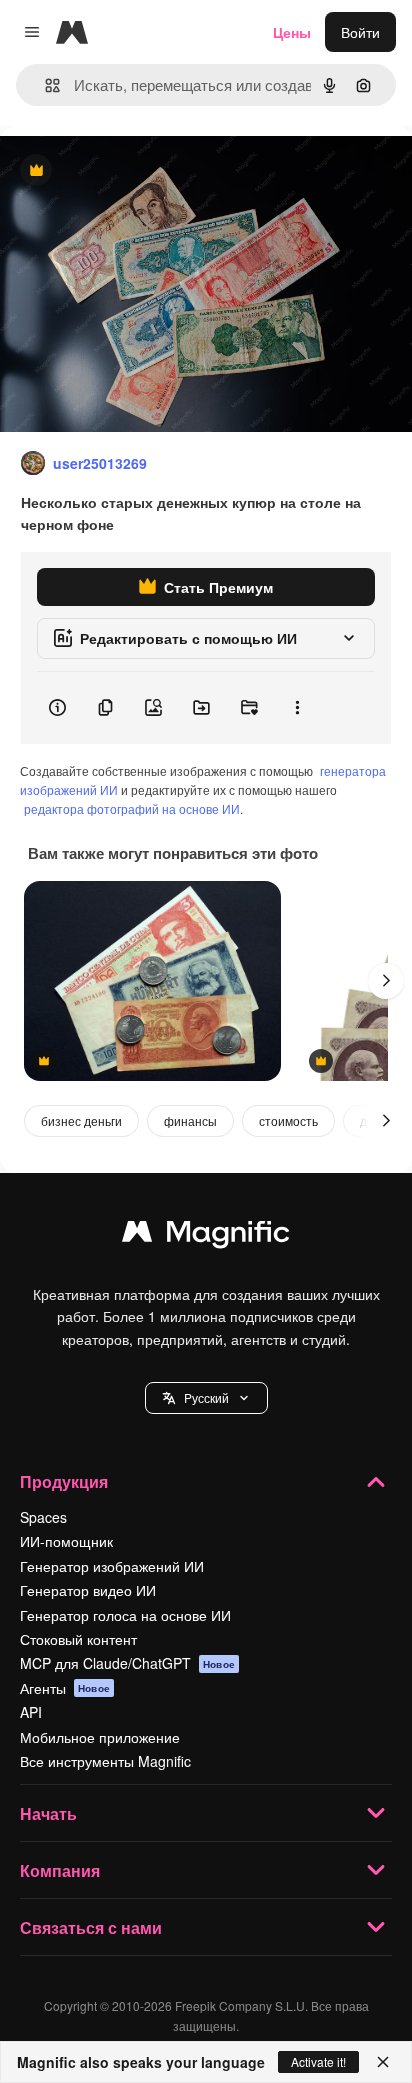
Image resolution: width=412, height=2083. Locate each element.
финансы (190, 1120)
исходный (134, 171)
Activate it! (318, 2061)
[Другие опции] (297, 708)
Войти (360, 32)
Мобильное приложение (100, 1737)
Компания (60, 1870)
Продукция (64, 1481)
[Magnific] (206, 1236)
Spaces (43, 1517)
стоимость (288, 1120)
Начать (48, 1813)
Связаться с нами (91, 1927)
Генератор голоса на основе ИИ (125, 1615)
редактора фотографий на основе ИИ (132, 808)
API (31, 1712)
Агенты (65, 1688)
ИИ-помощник (66, 1541)
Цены (292, 32)
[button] (206, 1398)
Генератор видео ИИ (88, 1590)
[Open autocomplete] (44, 85)
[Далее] (386, 981)
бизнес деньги (81, 1120)
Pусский (206, 1397)
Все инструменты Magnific (105, 1761)
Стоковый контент (78, 1639)
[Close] (383, 2062)
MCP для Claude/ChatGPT (127, 1663)
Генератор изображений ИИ (112, 1566)
